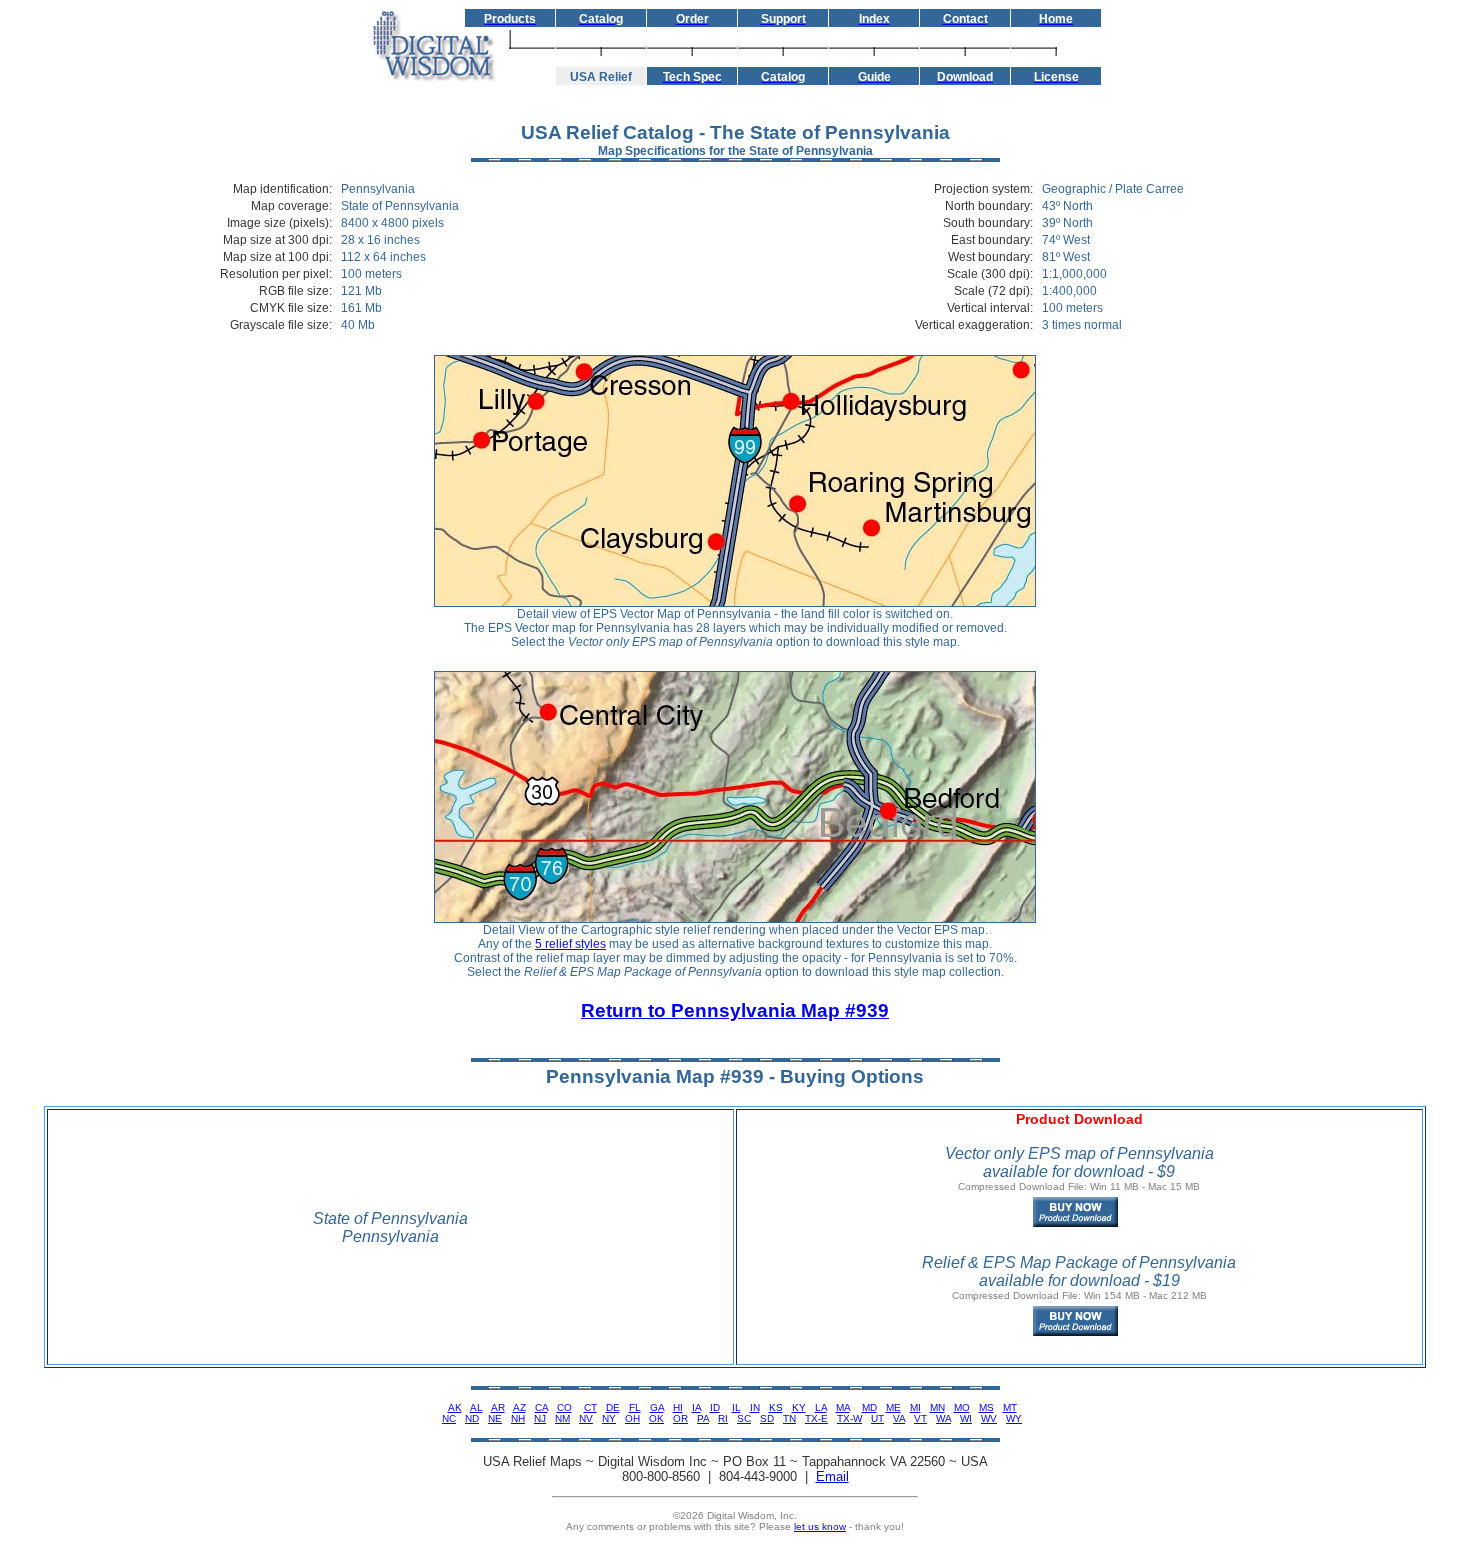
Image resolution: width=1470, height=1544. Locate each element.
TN (789, 1418)
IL (736, 1407)
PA (703, 1418)
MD (869, 1407)
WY (1014, 1418)
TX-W (849, 1418)
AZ (519, 1407)
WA (943, 1418)
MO (962, 1407)
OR (680, 1418)
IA (696, 1407)
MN (937, 1407)
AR (498, 1407)
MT (1010, 1407)
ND (472, 1418)
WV (989, 1418)
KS (776, 1407)
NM (562, 1418)
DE (613, 1407)
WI (966, 1418)
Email (832, 1476)
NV (586, 1418)
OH (632, 1418)
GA (657, 1407)
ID (715, 1407)
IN (755, 1407)
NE (495, 1418)
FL (635, 1407)
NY (609, 1418)
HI (678, 1407)
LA (821, 1407)
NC (449, 1418)
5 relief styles (570, 944)
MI (915, 1407)
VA (899, 1418)
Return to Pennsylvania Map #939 (735, 1010)
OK (656, 1418)
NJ (540, 1418)
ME (893, 1407)
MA (843, 1407)
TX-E (816, 1418)
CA (541, 1407)
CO (564, 1407)
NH (518, 1418)
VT (920, 1418)
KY (799, 1407)
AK (455, 1407)
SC (744, 1418)
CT (590, 1407)
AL (476, 1407)
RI (723, 1418)
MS (986, 1407)
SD (767, 1418)
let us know (820, 1526)
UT (877, 1418)
